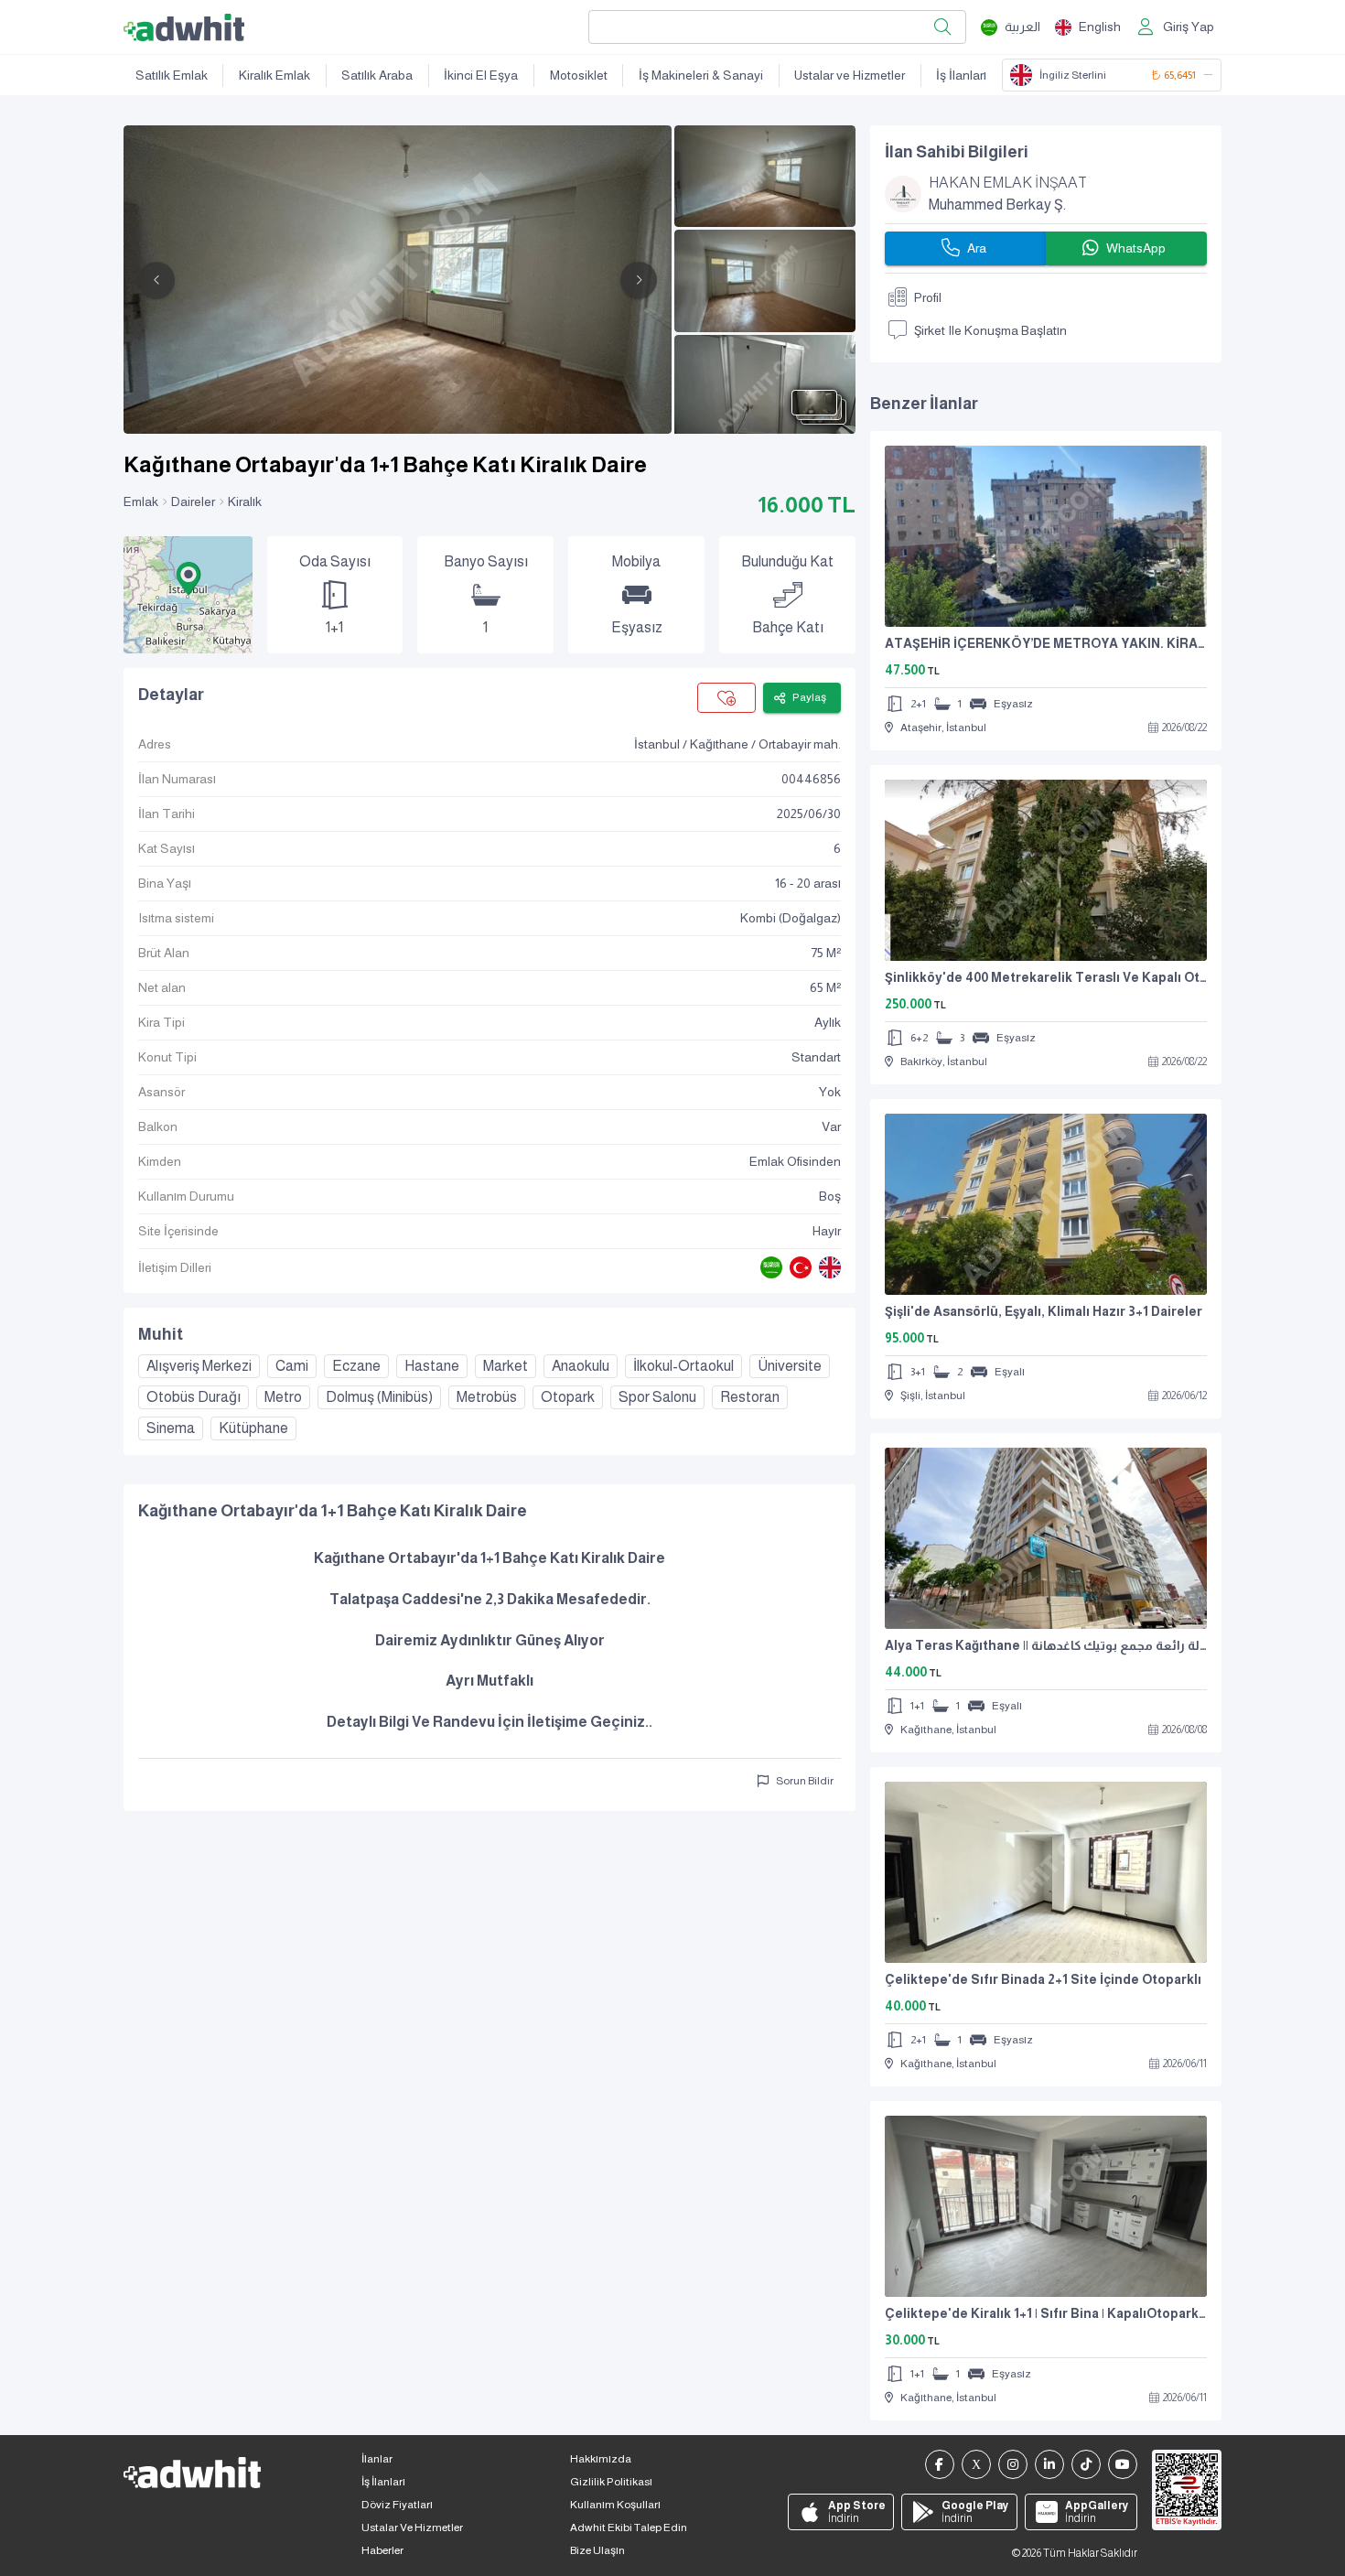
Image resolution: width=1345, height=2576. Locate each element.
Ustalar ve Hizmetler (850, 75)
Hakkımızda (601, 2459)
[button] (188, 578)
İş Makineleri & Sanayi (701, 75)
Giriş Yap (1189, 27)
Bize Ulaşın (597, 2550)
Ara (977, 248)
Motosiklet (579, 75)
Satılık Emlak (172, 75)
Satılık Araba (377, 75)
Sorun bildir (805, 1781)
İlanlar (377, 2459)
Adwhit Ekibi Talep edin (629, 2527)
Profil (928, 297)
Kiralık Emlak (274, 75)
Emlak (141, 501)
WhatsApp (1136, 248)
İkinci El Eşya (481, 75)
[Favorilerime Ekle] (726, 698)
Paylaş (809, 697)
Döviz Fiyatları (397, 2505)
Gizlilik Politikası (611, 2482)
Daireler (193, 501)
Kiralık (245, 501)
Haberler (382, 2550)
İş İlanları (961, 75)
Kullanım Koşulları (615, 2505)
